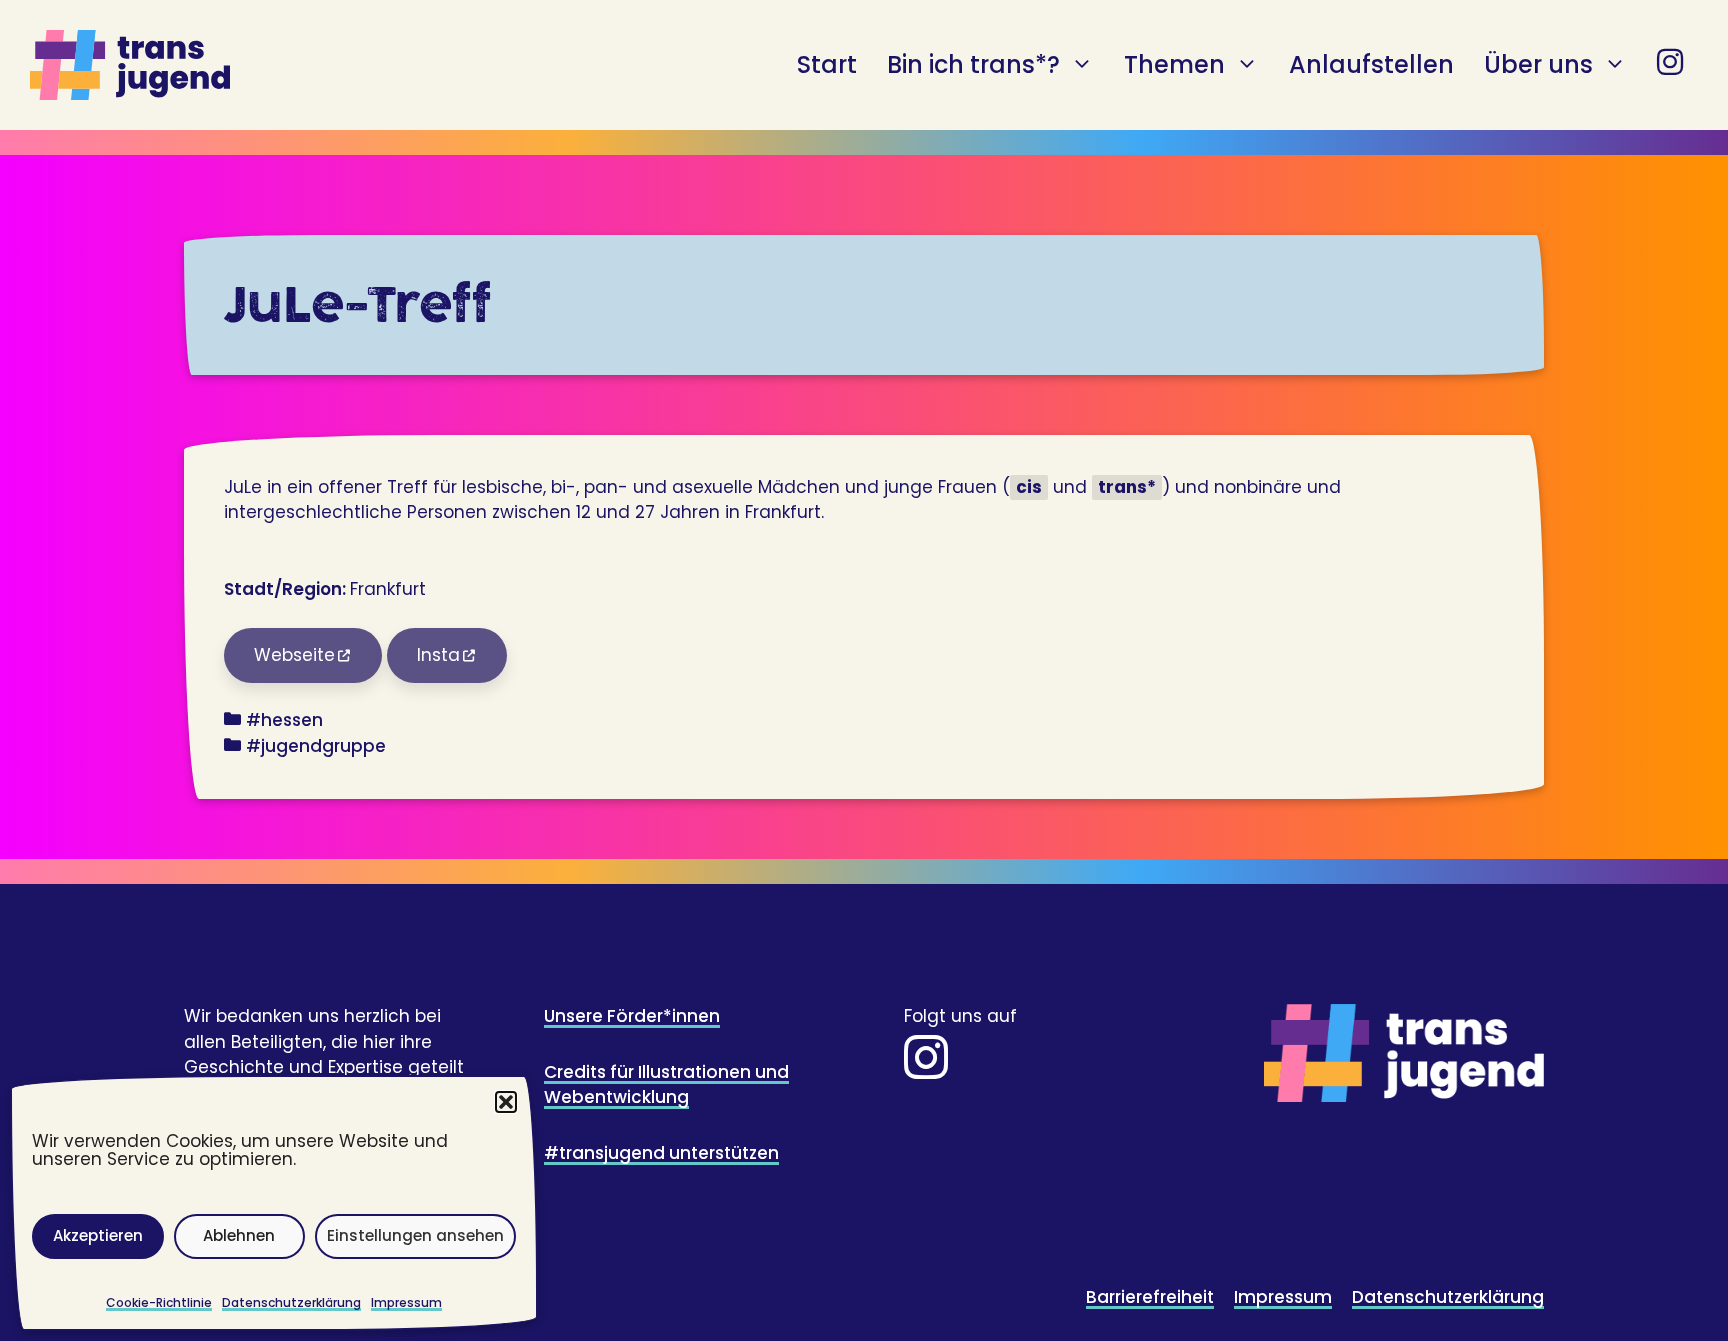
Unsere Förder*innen (632, 1016)
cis (1029, 487)
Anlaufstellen (1371, 64)
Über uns (1538, 64)
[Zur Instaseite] (926, 1070)
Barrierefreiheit (1150, 1297)
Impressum (406, 1302)
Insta (438, 655)
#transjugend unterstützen (661, 1153)
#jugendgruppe (316, 746)
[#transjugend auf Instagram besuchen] (1670, 65)
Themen (1174, 64)
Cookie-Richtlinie (159, 1302)
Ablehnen (239, 1235)
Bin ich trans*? (973, 64)
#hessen (284, 720)
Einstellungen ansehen (415, 1235)
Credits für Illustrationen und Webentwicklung (666, 1085)
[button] (506, 1102)
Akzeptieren (98, 1235)
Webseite (294, 655)
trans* (1127, 487)
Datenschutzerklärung (291, 1302)
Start (827, 64)
